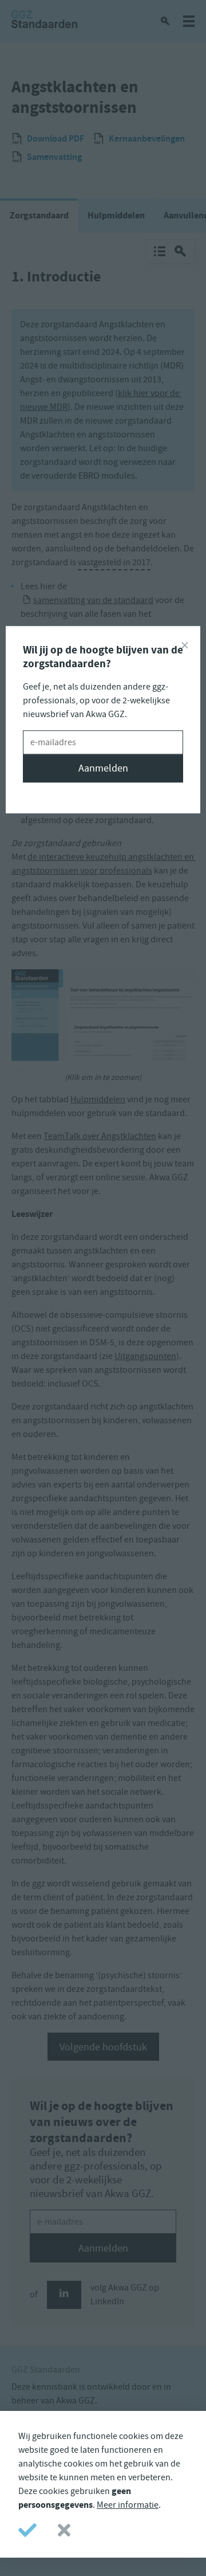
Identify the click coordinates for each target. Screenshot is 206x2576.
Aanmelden (103, 768)
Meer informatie (128, 2505)
